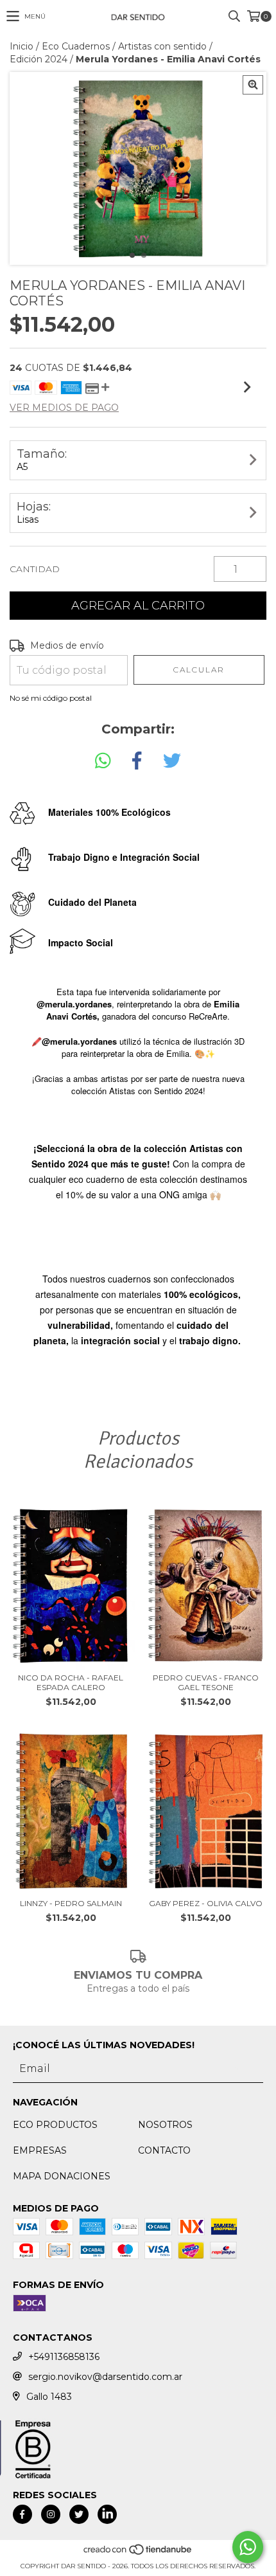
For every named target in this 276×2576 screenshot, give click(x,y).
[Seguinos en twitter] (79, 2514)
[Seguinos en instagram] (51, 2514)
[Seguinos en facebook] (22, 2514)
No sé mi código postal (51, 698)
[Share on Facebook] (137, 761)
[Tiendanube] (138, 2553)
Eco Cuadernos (76, 46)
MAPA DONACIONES (62, 2176)
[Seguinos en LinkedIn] (107, 2514)
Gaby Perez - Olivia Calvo (206, 1903)
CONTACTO (164, 2150)
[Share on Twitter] (172, 761)
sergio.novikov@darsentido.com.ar (105, 2377)
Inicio (22, 46)
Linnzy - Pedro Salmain (71, 1903)
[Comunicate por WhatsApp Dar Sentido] (248, 2547)
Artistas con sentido (162, 46)
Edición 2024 (39, 59)
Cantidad (35, 569)
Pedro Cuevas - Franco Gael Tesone (206, 1682)
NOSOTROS (165, 2125)
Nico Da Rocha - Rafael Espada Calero (71, 1682)
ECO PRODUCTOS (55, 2125)
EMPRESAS (40, 2150)
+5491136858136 (64, 2357)
